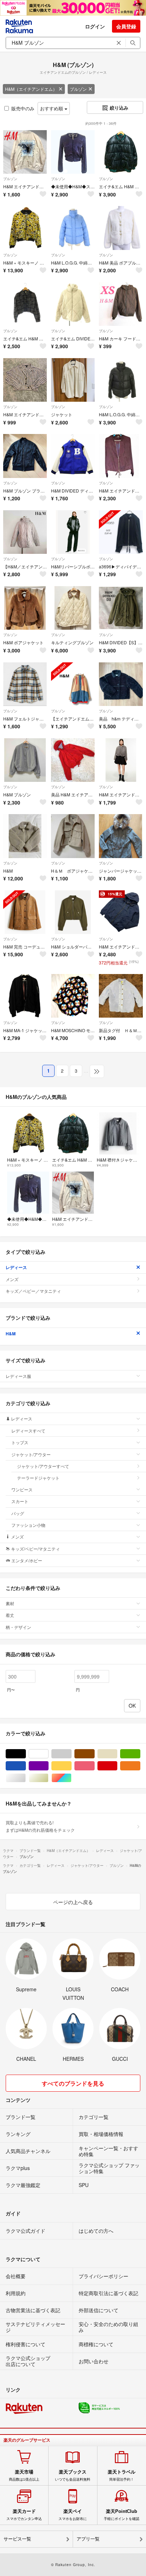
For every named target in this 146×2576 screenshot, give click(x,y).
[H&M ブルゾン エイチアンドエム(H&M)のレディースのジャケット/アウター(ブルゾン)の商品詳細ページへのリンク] (25, 760)
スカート (20, 1501)
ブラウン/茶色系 (94, 1754)
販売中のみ (23, 108)
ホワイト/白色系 (48, 1754)
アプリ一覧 (88, 2539)
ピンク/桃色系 (94, 1766)
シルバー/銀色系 (26, 1778)
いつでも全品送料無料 (73, 2475)
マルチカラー (71, 1778)
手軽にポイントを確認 (122, 2515)
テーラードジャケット (38, 1478)
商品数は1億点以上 (24, 2475)
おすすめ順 (52, 108)
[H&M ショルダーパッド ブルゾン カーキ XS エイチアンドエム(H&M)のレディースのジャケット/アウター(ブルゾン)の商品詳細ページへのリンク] (73, 912)
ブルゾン (78, 89)
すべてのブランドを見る (73, 2083)
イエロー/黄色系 (71, 1766)
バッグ (18, 1513)
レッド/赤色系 (117, 1766)
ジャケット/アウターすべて (43, 1466)
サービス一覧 (17, 2539)
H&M (11, 1334)
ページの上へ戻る (73, 1902)
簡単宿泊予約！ (122, 2475)
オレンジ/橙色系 (140, 1766)
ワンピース (22, 1489)
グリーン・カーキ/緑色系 (140, 1754)
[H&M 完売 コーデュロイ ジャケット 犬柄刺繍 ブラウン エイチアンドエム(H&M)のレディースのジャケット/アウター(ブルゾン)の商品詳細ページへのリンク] (25, 912)
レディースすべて (28, 1431)
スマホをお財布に (73, 2515)
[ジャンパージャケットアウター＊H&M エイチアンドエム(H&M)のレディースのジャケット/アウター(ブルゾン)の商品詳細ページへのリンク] (121, 836)
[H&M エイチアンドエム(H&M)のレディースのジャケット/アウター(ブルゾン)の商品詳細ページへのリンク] (25, 836)
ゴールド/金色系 (48, 1778)
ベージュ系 (117, 1754)
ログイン (95, 26)
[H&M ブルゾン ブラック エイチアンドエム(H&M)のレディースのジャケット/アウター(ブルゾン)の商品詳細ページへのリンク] (25, 456)
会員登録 (126, 26)
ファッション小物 (28, 1525)
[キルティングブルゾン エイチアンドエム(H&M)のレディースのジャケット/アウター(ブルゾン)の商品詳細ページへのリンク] (73, 608)
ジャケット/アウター (31, 1454)
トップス (20, 1442)
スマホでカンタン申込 (24, 2515)
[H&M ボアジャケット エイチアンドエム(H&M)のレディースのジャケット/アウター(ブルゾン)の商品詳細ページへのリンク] (25, 608)
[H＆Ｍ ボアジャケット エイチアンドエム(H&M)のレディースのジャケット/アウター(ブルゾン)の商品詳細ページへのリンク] (73, 836)
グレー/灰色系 (71, 1754)
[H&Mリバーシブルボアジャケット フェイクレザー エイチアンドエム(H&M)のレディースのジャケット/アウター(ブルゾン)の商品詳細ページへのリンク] (73, 532)
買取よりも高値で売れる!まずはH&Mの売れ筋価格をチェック (40, 1826)
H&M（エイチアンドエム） (31, 89)
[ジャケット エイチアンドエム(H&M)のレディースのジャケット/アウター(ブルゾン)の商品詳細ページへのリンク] (73, 380)
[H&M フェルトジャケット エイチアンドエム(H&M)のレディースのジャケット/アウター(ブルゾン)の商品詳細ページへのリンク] (25, 684)
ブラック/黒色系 (26, 1754)
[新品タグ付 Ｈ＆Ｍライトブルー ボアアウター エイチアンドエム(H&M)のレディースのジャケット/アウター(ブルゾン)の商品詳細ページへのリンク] (121, 996)
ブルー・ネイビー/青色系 (26, 1766)
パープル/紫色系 (48, 1766)
